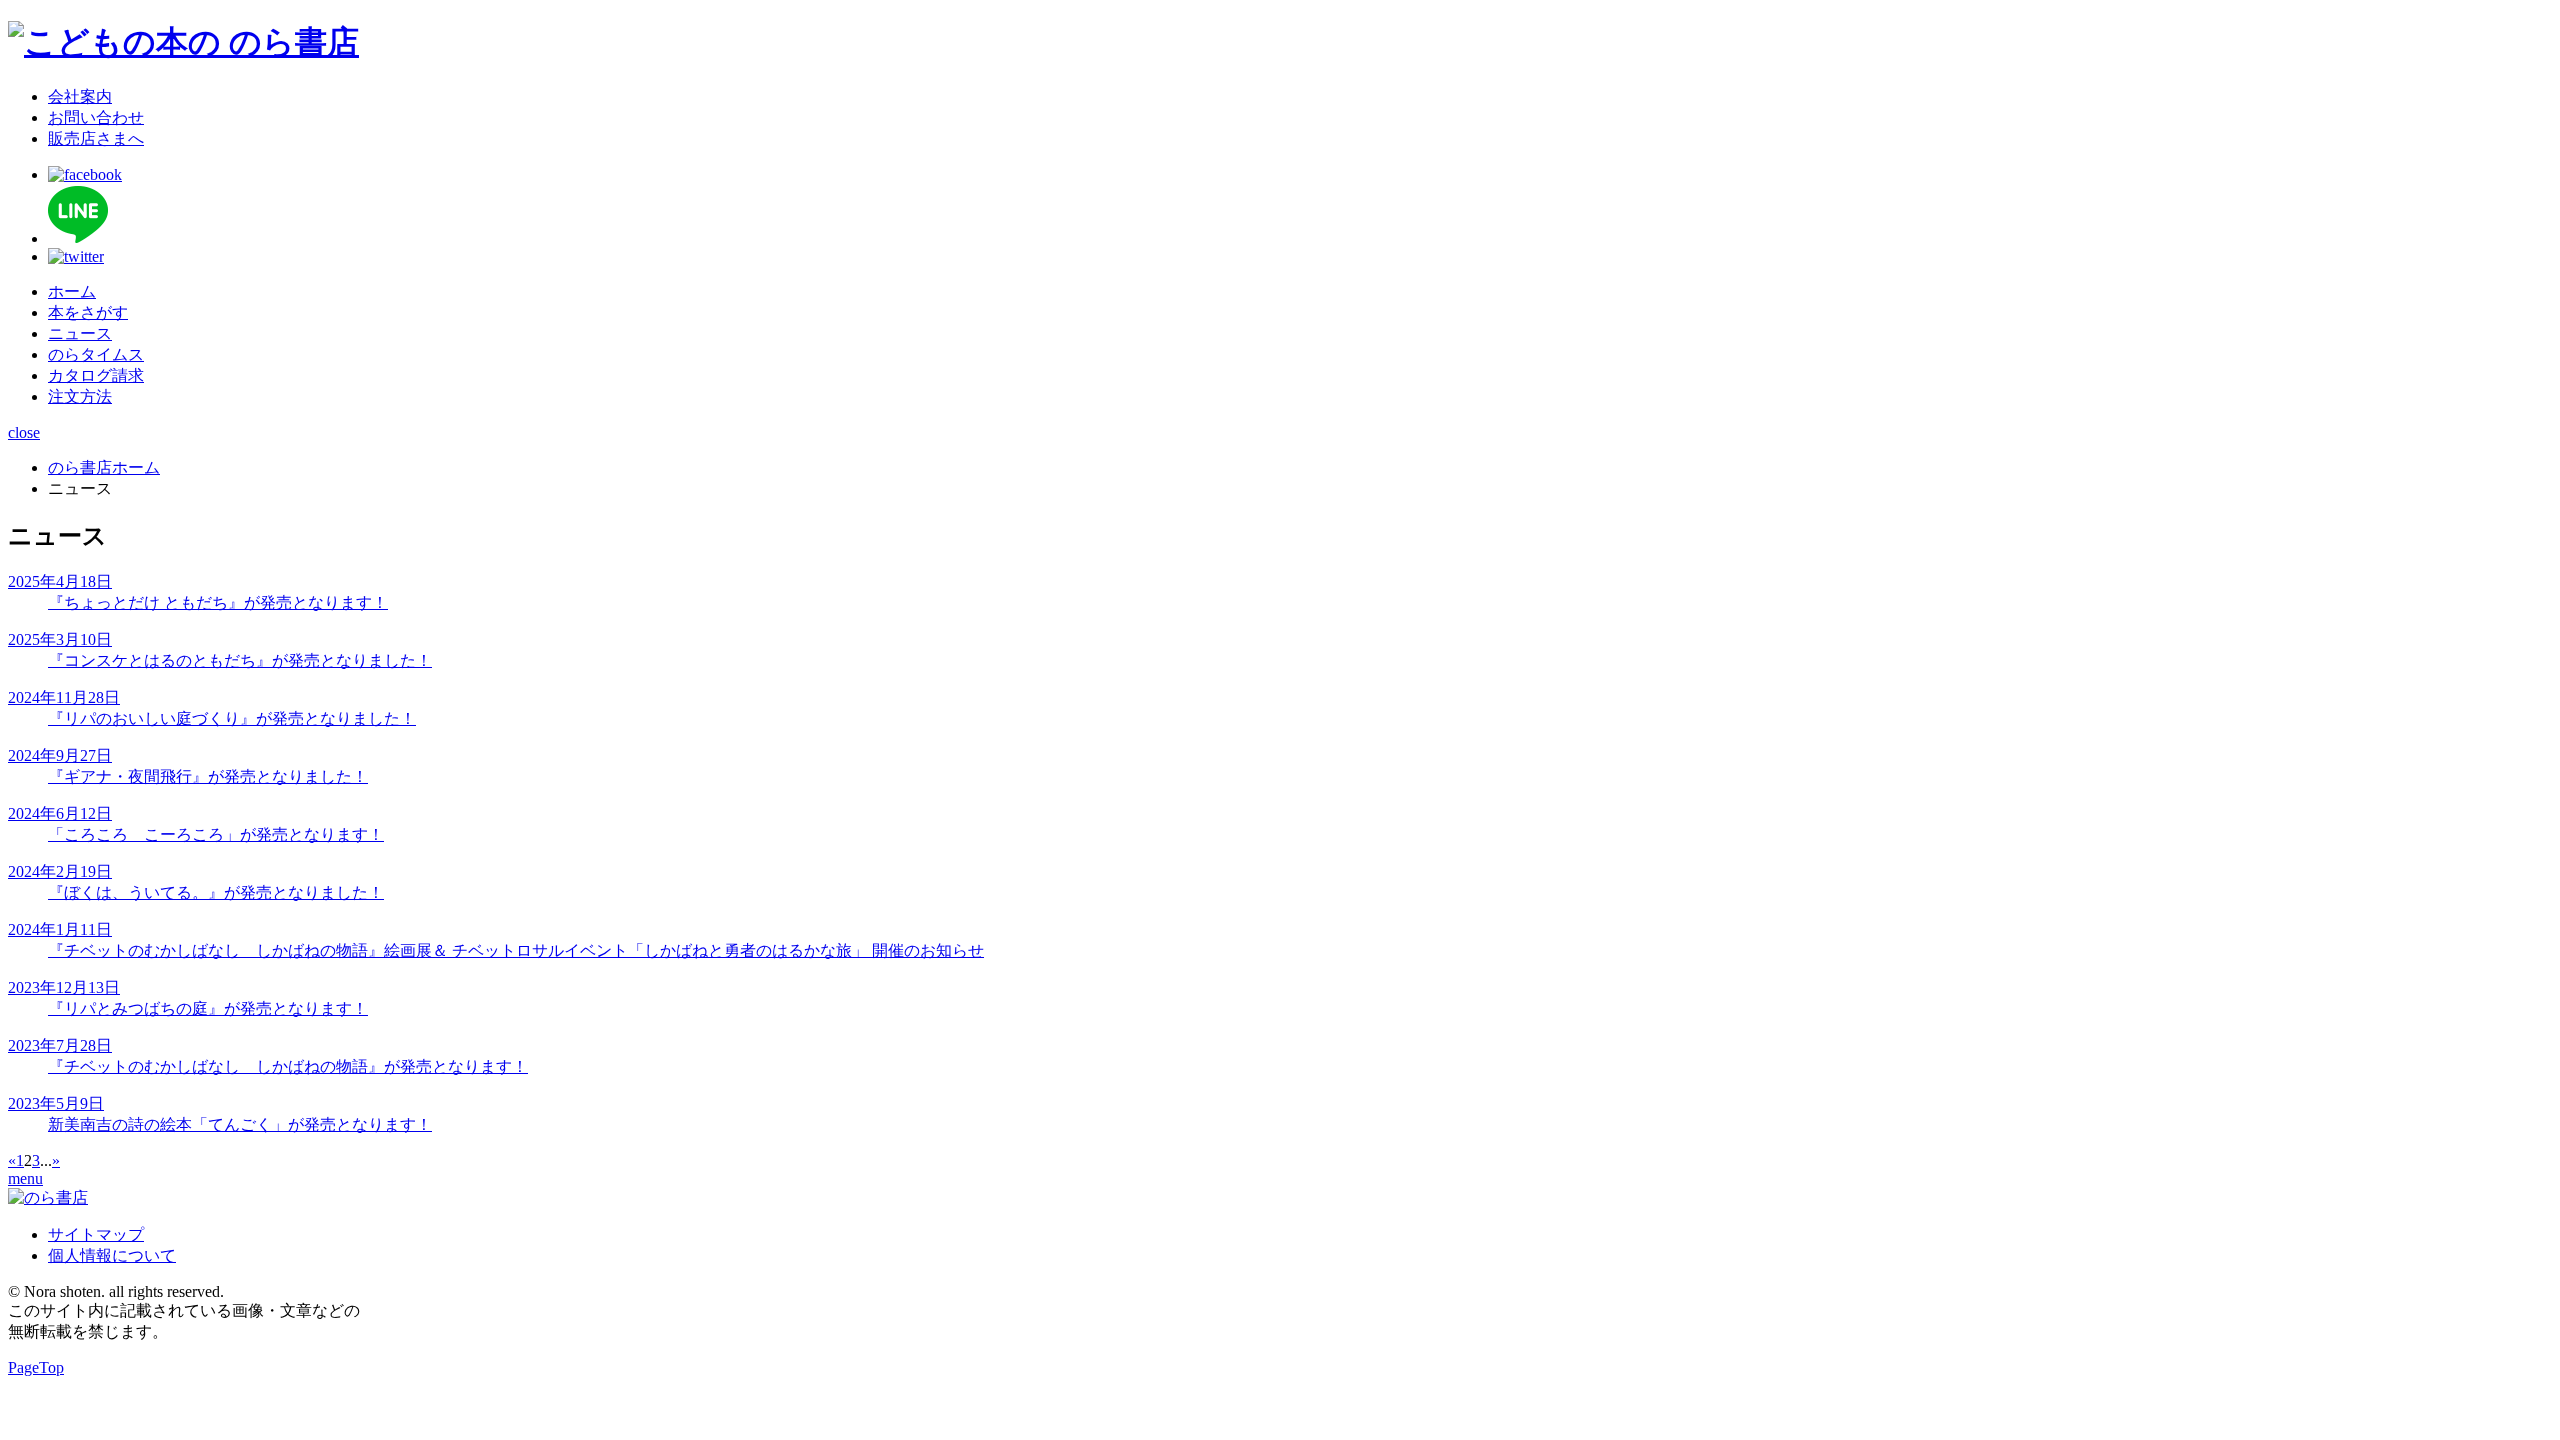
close (24, 432)
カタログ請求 (96, 375)
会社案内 (80, 96)
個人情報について (112, 1255)
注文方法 (80, 396)
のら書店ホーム (104, 467)
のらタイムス (96, 354)
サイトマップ (96, 1234)
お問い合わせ (96, 117)
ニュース (80, 333)
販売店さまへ (96, 138)
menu (25, 1178)
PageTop (36, 1367)
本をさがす (88, 312)
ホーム (72, 291)
